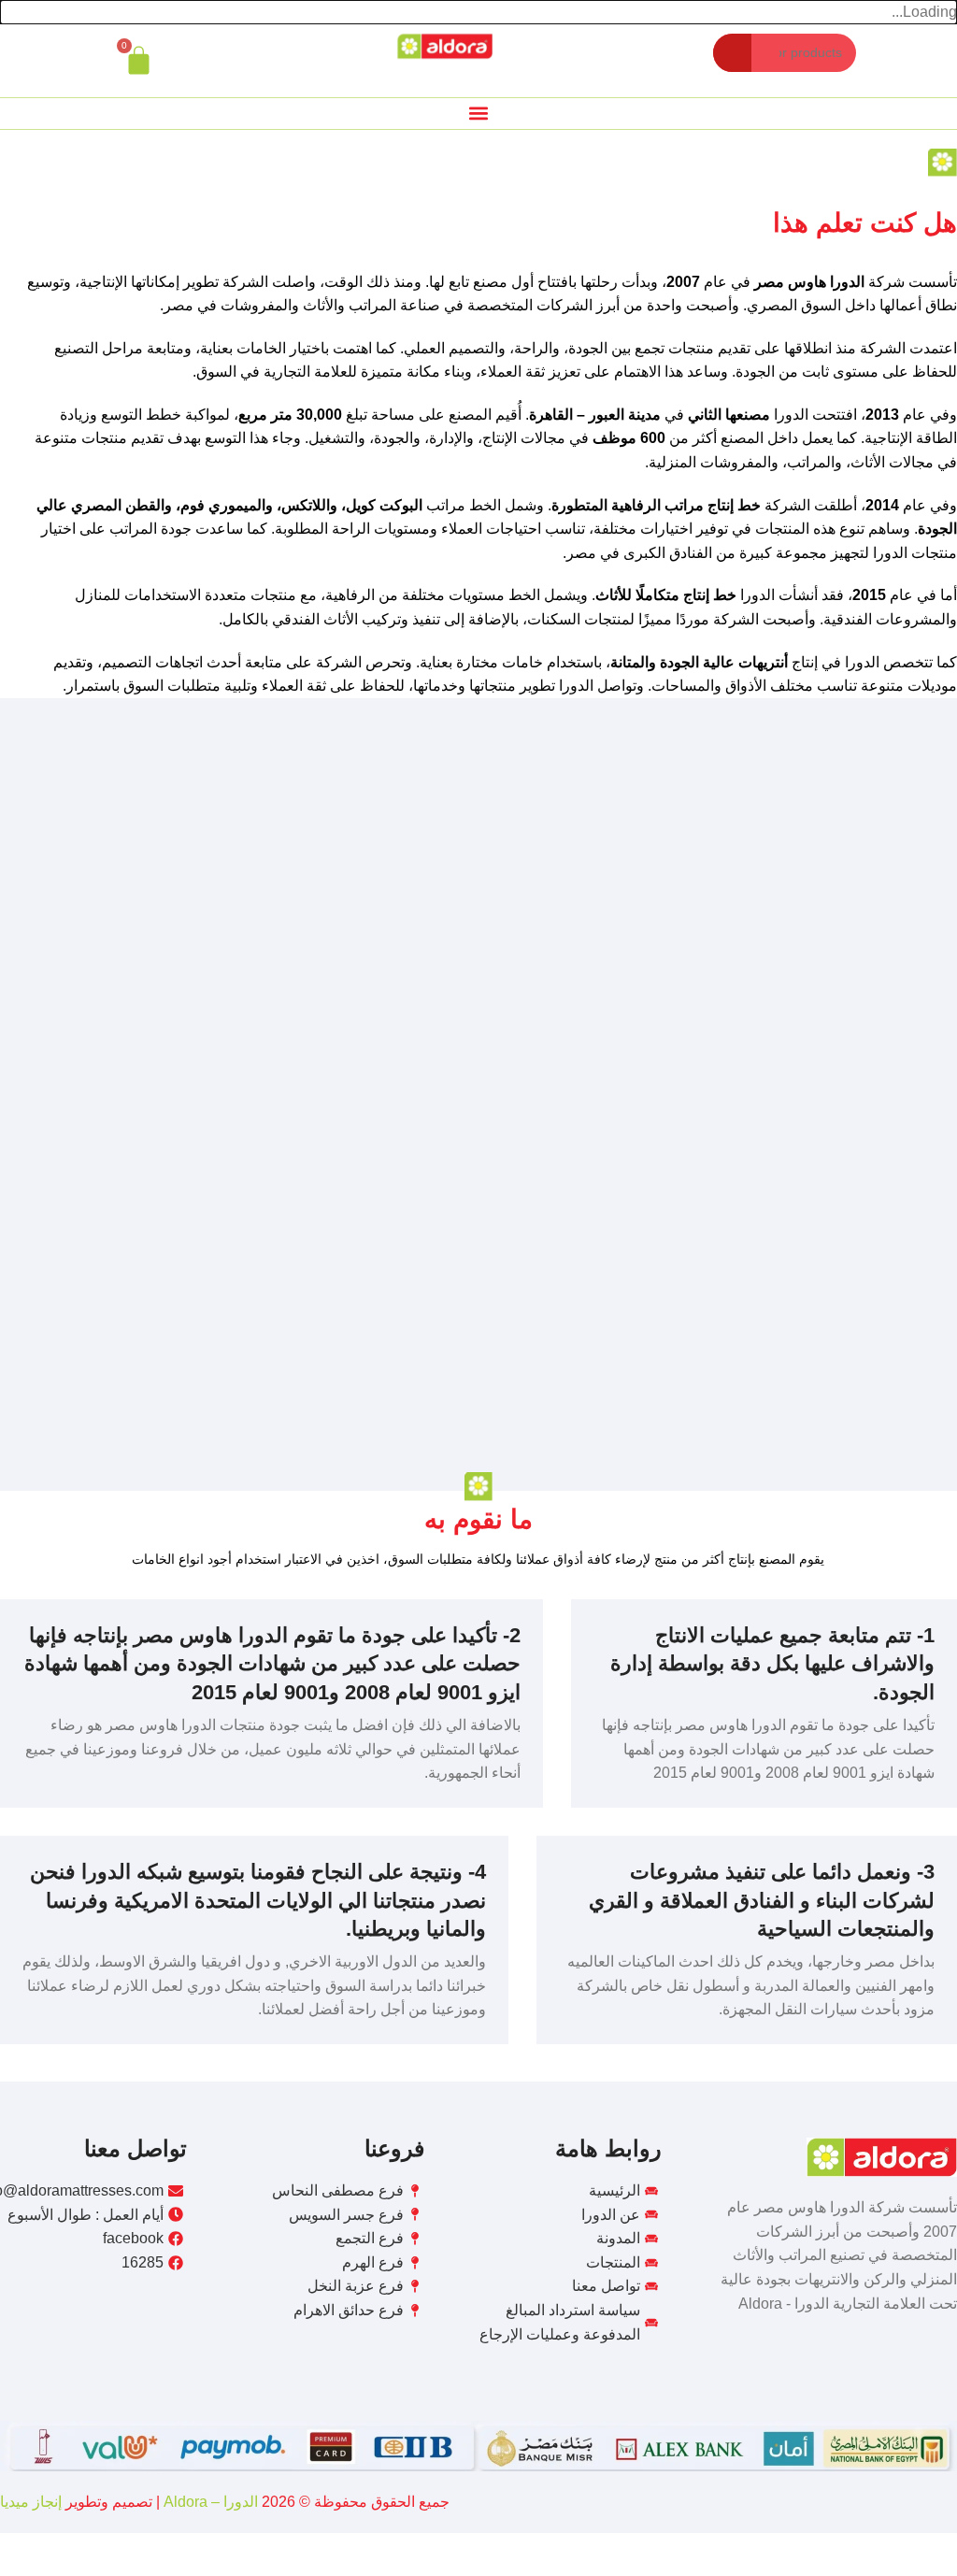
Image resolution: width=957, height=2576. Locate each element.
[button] (479, 114)
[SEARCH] (732, 53)
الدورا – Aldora (209, 2502)
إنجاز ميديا (31, 2502)
